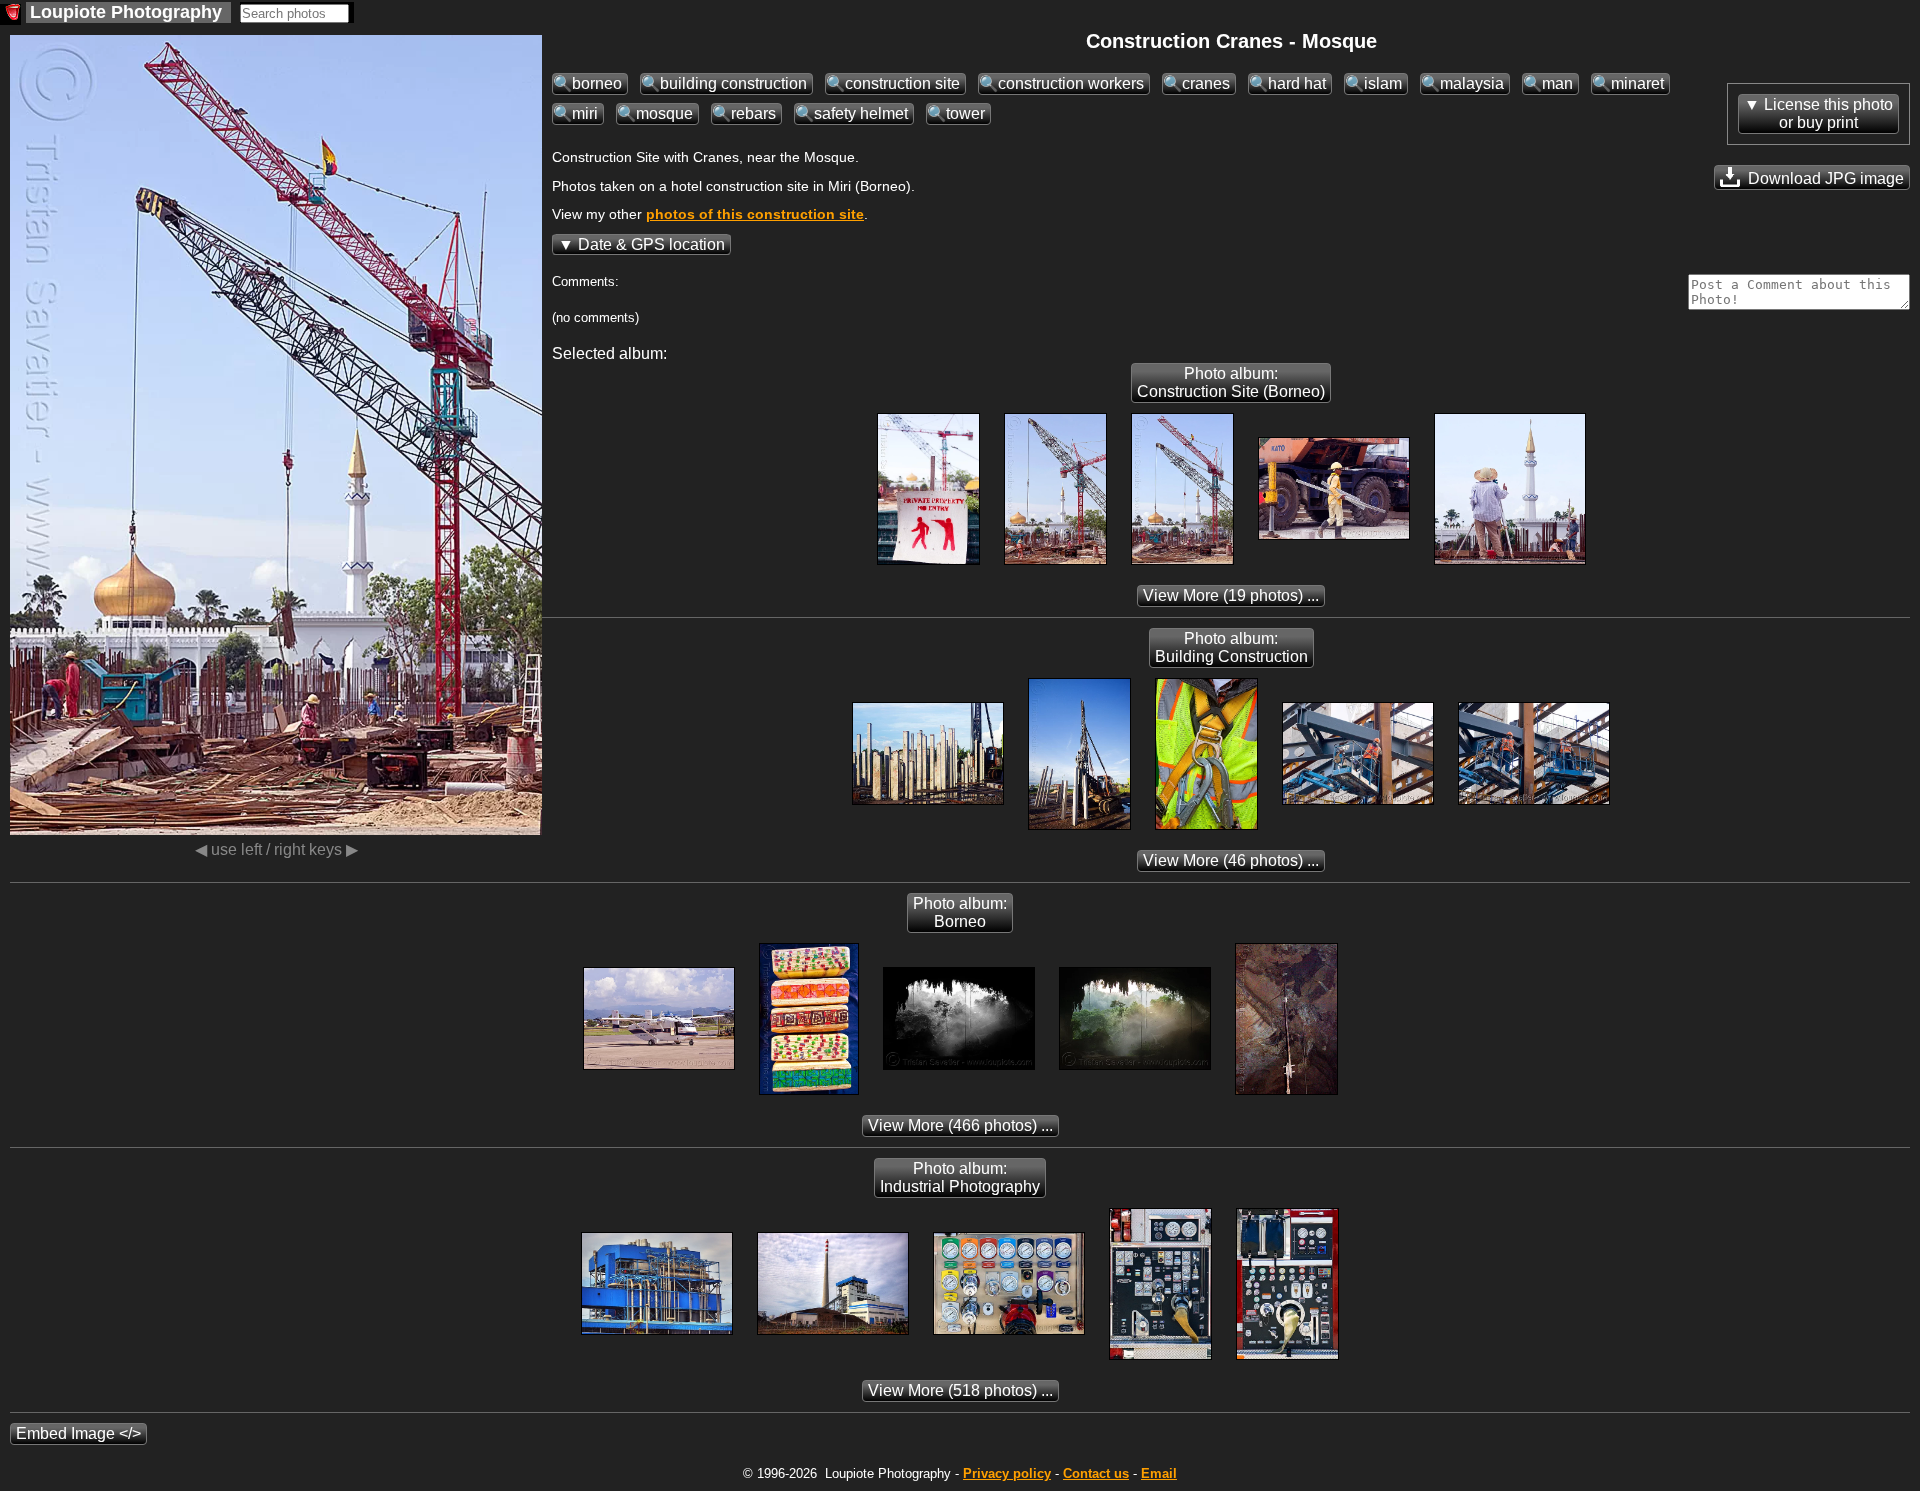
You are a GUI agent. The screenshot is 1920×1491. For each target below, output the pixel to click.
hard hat (1297, 83)
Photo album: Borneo (960, 912)
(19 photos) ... (1231, 595)
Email (1159, 1473)
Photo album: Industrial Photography (960, 1177)
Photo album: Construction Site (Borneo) (1231, 382)
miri (585, 113)
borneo (597, 83)
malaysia (1472, 83)
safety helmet (861, 113)
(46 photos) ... (1231, 860)
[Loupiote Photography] (10, 14)
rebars (753, 113)
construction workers (1071, 83)
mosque (664, 113)
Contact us (1096, 1473)
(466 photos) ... (960, 1125)
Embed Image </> (78, 1433)
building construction (733, 83)
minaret (1637, 83)
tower (965, 113)
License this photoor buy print (1828, 113)
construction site (902, 83)
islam (1383, 83)
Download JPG (1824, 178)
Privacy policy (1007, 1473)
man (1557, 83)
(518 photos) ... (960, 1390)
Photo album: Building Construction (1231, 647)
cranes (1206, 83)
